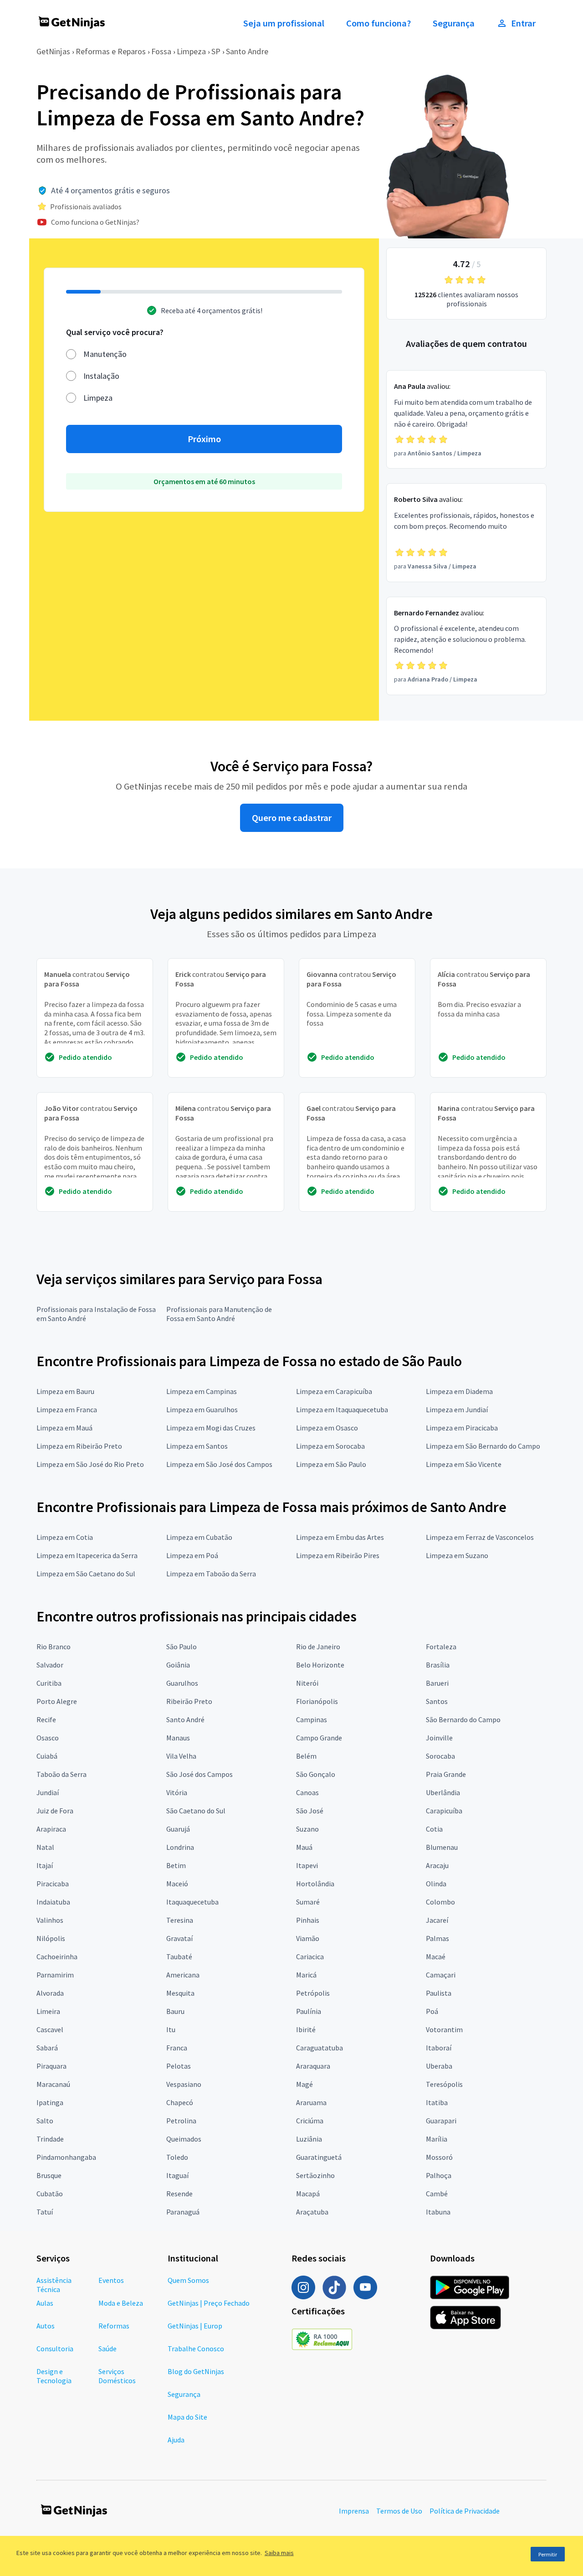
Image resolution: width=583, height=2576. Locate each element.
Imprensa (354, 2511)
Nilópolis (51, 1938)
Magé (304, 2084)
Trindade (50, 2139)
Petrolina (181, 2121)
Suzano (307, 1829)
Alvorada (50, 1993)
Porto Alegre (57, 1701)
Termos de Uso (399, 2511)
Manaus (178, 1738)
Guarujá (178, 1829)
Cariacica (310, 1957)
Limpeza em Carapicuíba (334, 1391)
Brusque (49, 2175)
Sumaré (308, 1902)
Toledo (177, 2157)
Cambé (437, 2194)
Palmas (437, 1938)
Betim (176, 1865)
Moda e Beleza (121, 2303)
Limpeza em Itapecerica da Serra (87, 1555)
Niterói (307, 1683)
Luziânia (309, 2139)
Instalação (101, 376)
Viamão (308, 1938)
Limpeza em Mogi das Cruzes (211, 1428)
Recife (46, 1719)
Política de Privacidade (465, 2511)
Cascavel (50, 2029)
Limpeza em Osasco (327, 1428)
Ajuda (176, 2440)
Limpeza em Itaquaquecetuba (342, 1409)
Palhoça (439, 2175)
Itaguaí (177, 2175)
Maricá (306, 1975)
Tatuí (45, 2212)
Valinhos (50, 1920)
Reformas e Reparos (111, 51)
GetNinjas (53, 51)
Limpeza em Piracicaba (462, 1428)
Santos (437, 1701)
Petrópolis (313, 1993)
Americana (183, 1975)
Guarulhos (182, 1683)
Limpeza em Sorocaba (330, 1446)
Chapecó (180, 2102)
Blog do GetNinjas (196, 2371)
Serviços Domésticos (117, 2376)
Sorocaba (440, 1756)
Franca (177, 2048)
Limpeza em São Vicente (464, 1464)
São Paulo (182, 1647)
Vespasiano (184, 2084)
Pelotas (179, 2066)
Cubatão (50, 2194)
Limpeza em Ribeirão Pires (338, 1555)
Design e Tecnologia (54, 2376)
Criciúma (310, 2121)
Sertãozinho (315, 2175)
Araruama (311, 2102)
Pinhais (308, 1920)
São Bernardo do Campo (463, 1719)
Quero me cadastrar (292, 818)
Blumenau (442, 1847)
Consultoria (55, 2349)
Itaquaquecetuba (192, 1902)
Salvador (50, 1665)
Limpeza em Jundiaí (457, 1409)
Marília (437, 2139)
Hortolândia (315, 1884)
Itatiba (437, 2102)
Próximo (204, 439)
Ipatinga (50, 2102)
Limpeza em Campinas (202, 1391)
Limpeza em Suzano (457, 1555)
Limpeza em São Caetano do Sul (86, 1574)
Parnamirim (55, 1975)
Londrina (180, 1847)
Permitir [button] (548, 2554)
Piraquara (51, 2066)
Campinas (312, 1719)
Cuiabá (47, 1756)
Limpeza (191, 51)
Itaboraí (439, 2048)
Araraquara (313, 2066)
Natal (45, 1847)
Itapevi (307, 1865)
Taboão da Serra (61, 1774)
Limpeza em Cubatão (199, 1537)
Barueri (437, 1683)
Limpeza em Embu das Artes (340, 1537)
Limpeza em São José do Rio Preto (90, 1464)
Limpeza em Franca (67, 1409)
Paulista (439, 1993)
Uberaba (439, 2066)
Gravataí (179, 1938)
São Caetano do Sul (196, 1811)
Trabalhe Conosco (196, 2349)
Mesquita (180, 1993)
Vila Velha (181, 1756)
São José (310, 1811)
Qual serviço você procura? (115, 332)
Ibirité (306, 2029)
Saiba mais (279, 2553)
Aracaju (437, 1865)
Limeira (48, 2011)
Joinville (439, 1738)
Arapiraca (51, 1829)
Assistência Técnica (54, 2285)
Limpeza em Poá (192, 1555)
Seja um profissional (284, 23)
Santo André (185, 1719)
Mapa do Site (187, 2417)
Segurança (454, 23)
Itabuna (438, 2212)
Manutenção (105, 354)
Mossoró (439, 2157)
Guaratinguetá (319, 2157)
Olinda (436, 1884)
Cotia (434, 1829)
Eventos (111, 2280)
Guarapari (441, 2121)
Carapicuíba (444, 1811)
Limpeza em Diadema (459, 1391)
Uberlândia (443, 1792)
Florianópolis (317, 1701)
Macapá (308, 2194)
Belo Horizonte (320, 1665)
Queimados (184, 2139)
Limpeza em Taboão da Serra (211, 1574)
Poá (432, 2011)
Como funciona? (378, 23)
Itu (171, 2029)
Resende (179, 2194)
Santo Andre (247, 51)
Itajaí (45, 1865)
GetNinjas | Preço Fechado (209, 2303)
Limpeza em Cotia (65, 1537)
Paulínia (309, 2011)
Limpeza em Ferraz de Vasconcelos (480, 1537)
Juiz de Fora (55, 1811)
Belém (306, 1756)
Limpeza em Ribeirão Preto (79, 1446)
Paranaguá (183, 2212)
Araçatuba (312, 2212)
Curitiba (49, 1683)
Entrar (523, 23)
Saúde (107, 2349)
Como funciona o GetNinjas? (95, 222)
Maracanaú (53, 2084)
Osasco (48, 1738)
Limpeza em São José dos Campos (219, 1464)
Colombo (440, 1902)
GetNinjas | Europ (195, 2326)
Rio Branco (54, 1647)
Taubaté (179, 1957)
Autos (46, 2326)
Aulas (45, 2303)
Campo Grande (319, 1738)
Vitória (177, 1792)
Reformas (114, 2326)
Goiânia (178, 1665)
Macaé (436, 1957)
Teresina (180, 1920)
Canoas (307, 1792)
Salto (45, 2121)
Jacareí (437, 1920)
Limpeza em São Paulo (331, 1464)
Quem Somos (188, 2280)
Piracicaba (53, 1884)
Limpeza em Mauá (64, 1428)
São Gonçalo (316, 1774)
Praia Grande (446, 1774)
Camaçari (441, 1975)
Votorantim (444, 2029)
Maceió (177, 1884)
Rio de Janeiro (318, 1647)
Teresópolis (444, 2084)
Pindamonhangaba (66, 2157)
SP (216, 51)
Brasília (438, 1665)
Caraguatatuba (320, 2048)
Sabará (47, 2048)
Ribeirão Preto (189, 1701)
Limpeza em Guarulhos (202, 1409)
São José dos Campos (199, 1774)
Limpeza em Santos (197, 1446)
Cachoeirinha (57, 1957)
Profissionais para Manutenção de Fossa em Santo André (219, 1314)
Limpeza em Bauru (65, 1391)
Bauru (175, 2011)
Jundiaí (48, 1792)
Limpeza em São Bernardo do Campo (483, 1446)
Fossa (161, 51)
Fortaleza (441, 1647)
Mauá (304, 1847)
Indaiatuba (53, 1902)
